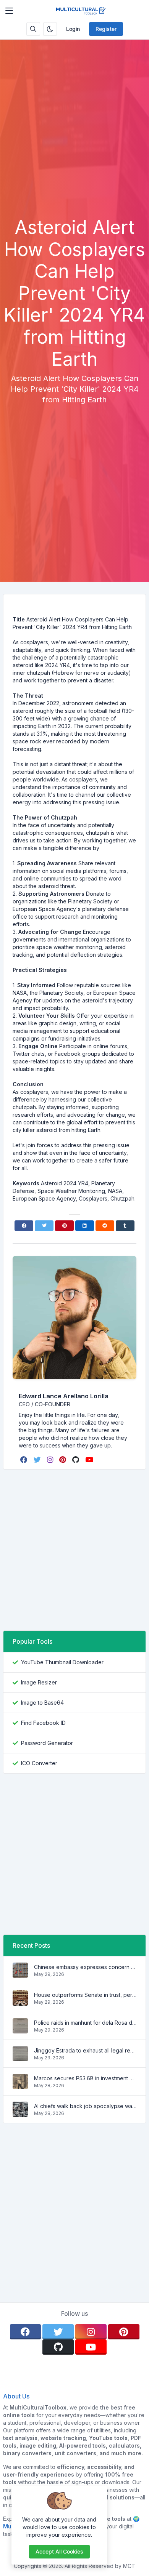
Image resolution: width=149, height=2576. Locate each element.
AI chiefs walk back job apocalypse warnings (85, 2106)
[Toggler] (9, 11)
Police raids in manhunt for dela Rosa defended (85, 2023)
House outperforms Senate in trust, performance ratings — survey (85, 1995)
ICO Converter (39, 1763)
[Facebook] (24, 1226)
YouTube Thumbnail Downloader (62, 1662)
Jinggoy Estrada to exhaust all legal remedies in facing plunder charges (85, 2050)
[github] (76, 1460)
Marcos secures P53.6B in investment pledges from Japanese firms (85, 2078)
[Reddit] (105, 1226)
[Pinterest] (64, 1226)
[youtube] (90, 1460)
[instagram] (51, 1460)
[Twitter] (44, 1226)
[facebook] (25, 1460)
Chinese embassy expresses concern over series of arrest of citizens (85, 1967)
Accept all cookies (59, 2551)
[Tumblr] (125, 1226)
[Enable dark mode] (50, 29)
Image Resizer (39, 1682)
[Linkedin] (85, 1226)
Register (106, 29)
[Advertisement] (74, 138)
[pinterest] (63, 1460)
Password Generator (47, 1743)
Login (73, 29)
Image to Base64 (42, 1703)
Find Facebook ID (43, 1723)
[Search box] (33, 29)
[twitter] (38, 1460)
